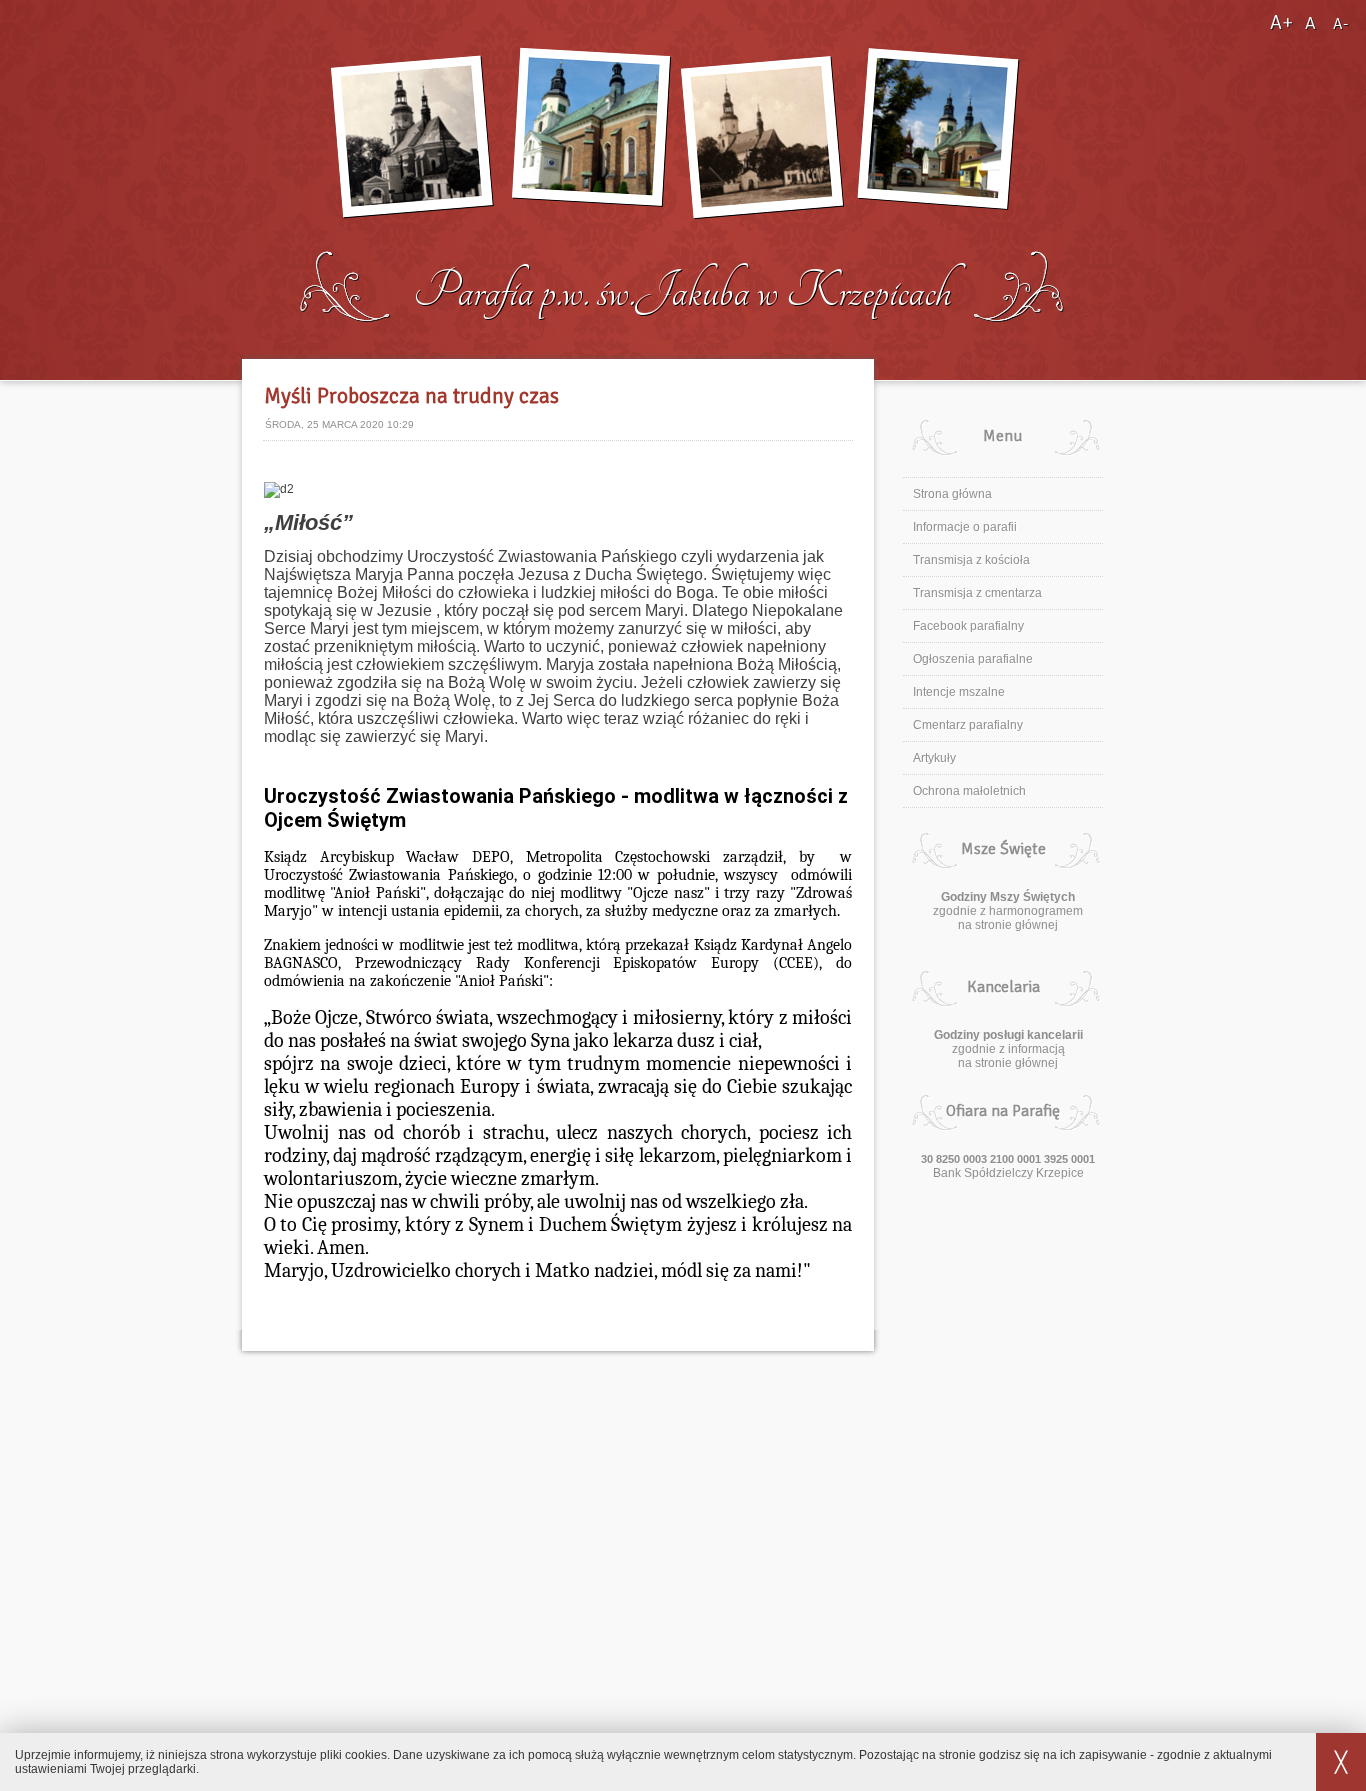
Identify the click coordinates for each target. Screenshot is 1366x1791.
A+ (1283, 22)
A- (1340, 24)
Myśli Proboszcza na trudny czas (411, 396)
